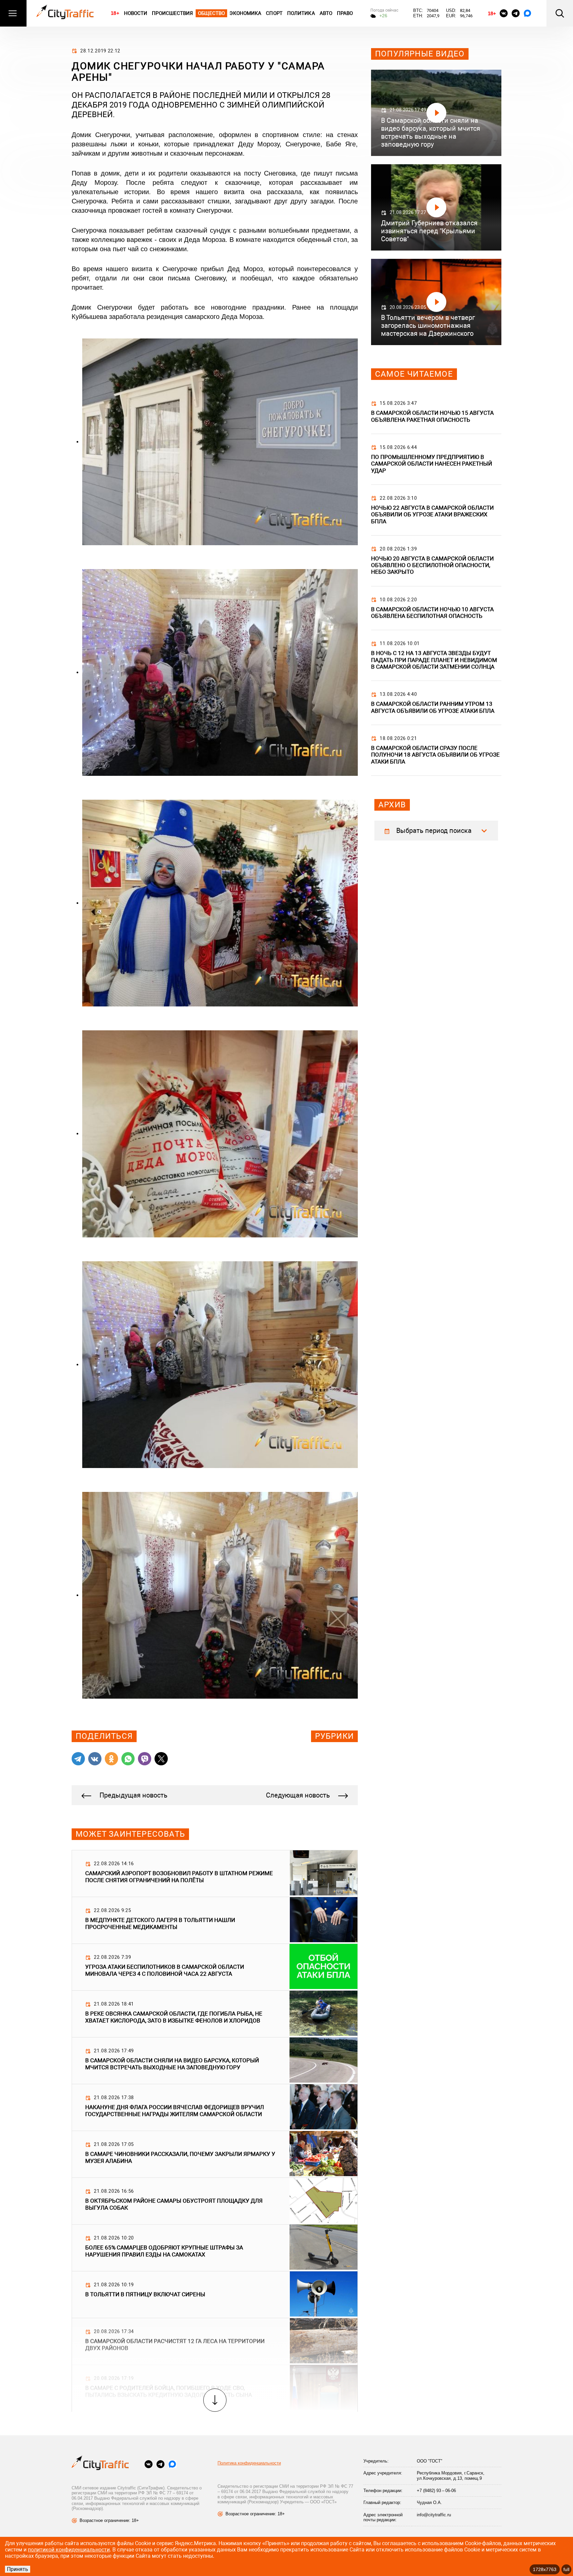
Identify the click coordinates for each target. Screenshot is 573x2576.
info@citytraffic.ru (434, 2515)
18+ (115, 13)
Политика (301, 13)
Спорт (274, 13)
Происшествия (172, 13)
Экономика (245, 13)
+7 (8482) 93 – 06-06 (436, 2491)
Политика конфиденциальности (249, 2463)
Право (345, 13)
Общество (212, 13)
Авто (326, 13)
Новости (136, 13)
